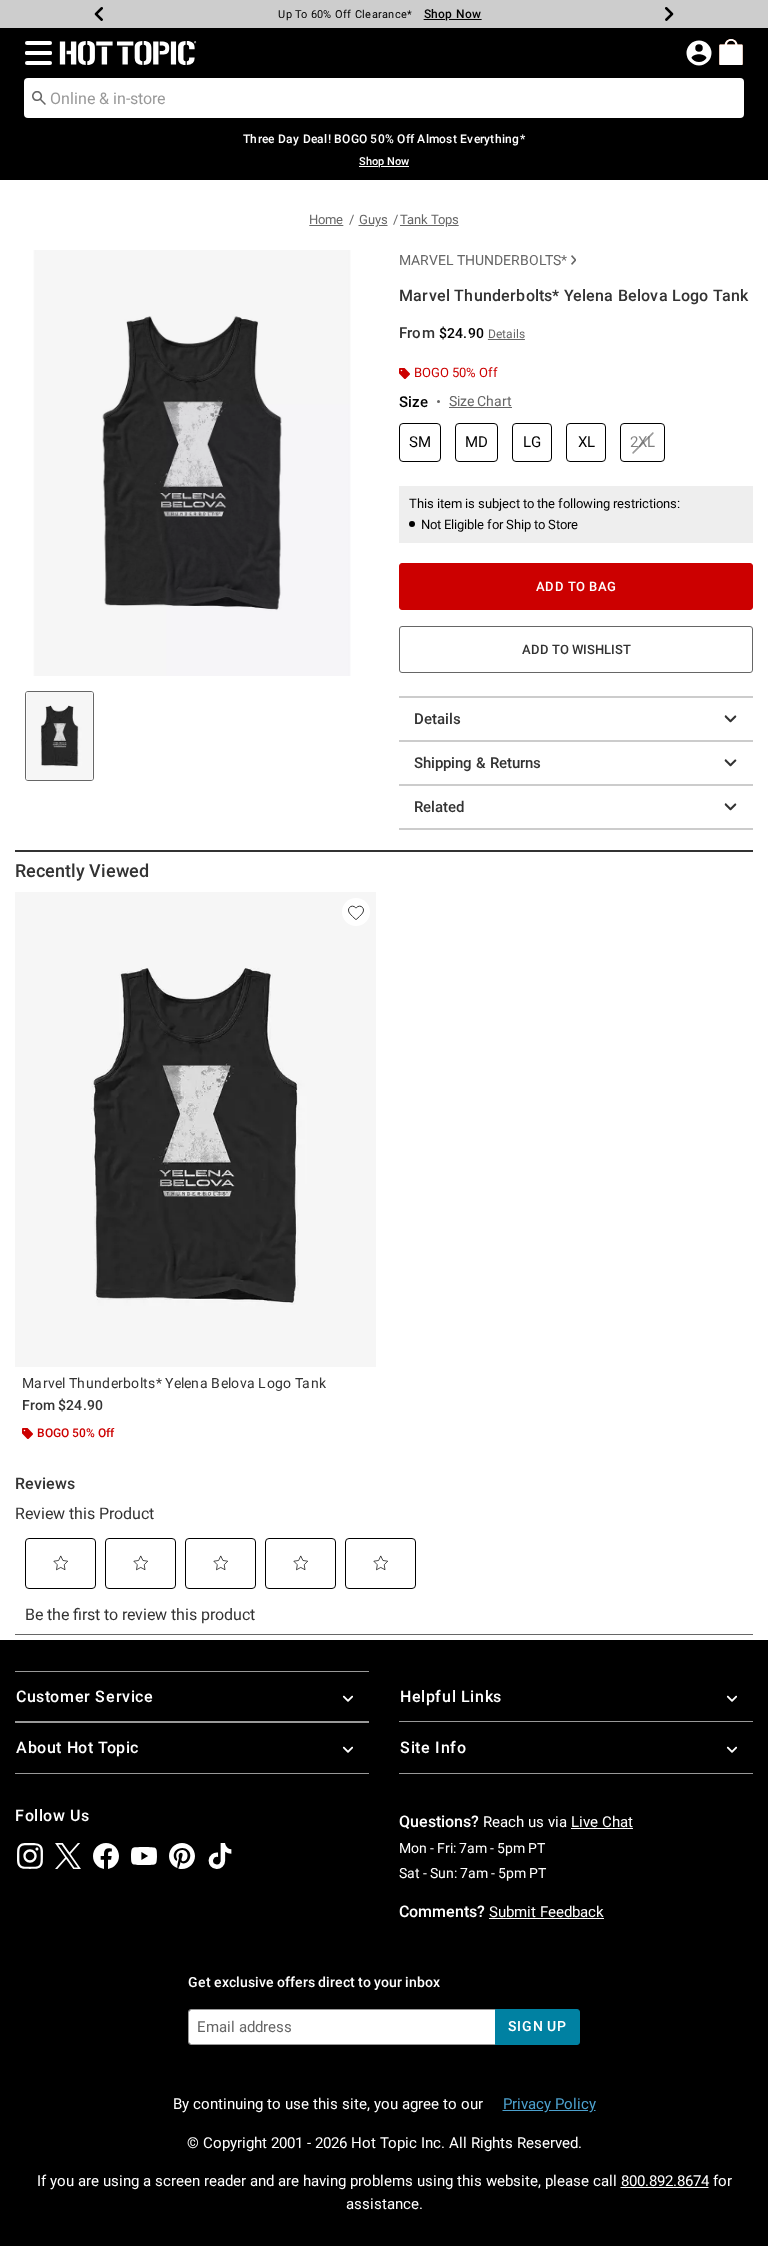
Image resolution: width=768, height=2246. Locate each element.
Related (439, 807)
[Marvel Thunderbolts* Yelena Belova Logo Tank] (195, 1129)
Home (326, 219)
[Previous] (99, 14)
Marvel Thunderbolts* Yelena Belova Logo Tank (174, 1383)
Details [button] (506, 334)
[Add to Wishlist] (356, 912)
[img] (30, 1856)
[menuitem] (731, 52)
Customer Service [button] (85, 1696)
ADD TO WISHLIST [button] (576, 649)
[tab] (59, 736)
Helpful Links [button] (451, 1696)
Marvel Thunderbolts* (483, 260)
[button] (34, 53)
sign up (537, 2026)
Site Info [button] (433, 1747)
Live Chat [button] (602, 1822)
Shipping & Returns (477, 763)
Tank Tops (429, 219)
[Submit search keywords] (39, 97)
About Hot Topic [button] (77, 1747)
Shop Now (453, 14)
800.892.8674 (665, 2181)
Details (437, 719)
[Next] (669, 14)
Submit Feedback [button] (546, 1912)
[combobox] (384, 98)
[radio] (420, 442)
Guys (373, 219)
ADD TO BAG (576, 586)
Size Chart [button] (480, 401)
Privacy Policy (549, 2104)
